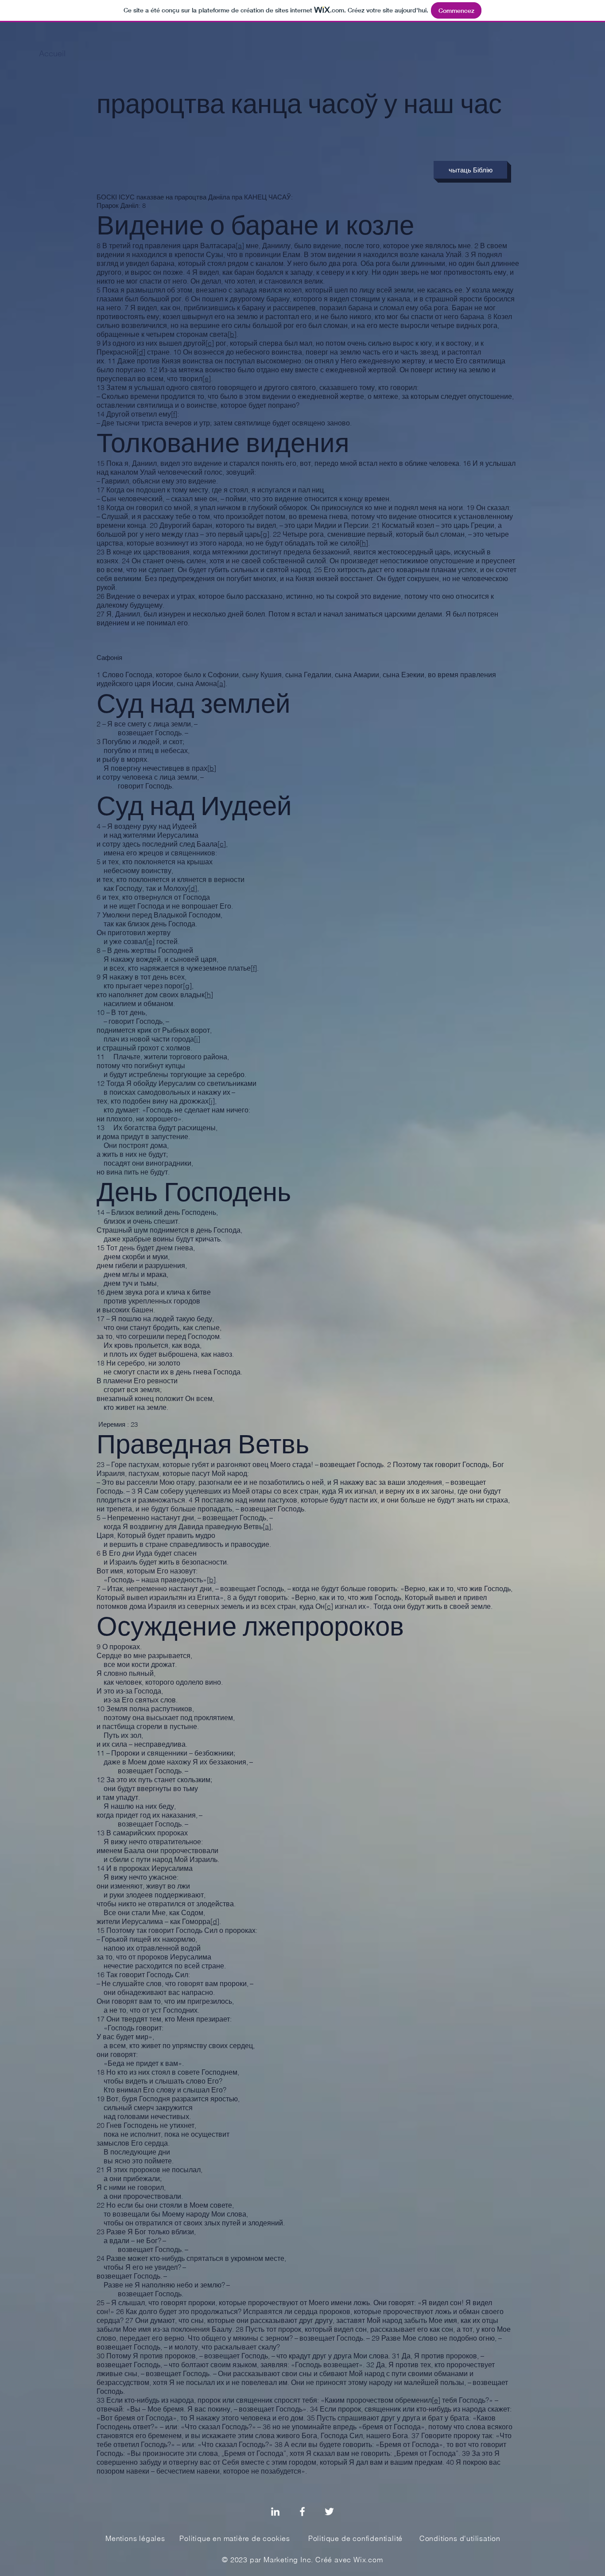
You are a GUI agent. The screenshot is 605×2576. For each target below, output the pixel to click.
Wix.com (368, 2560)
